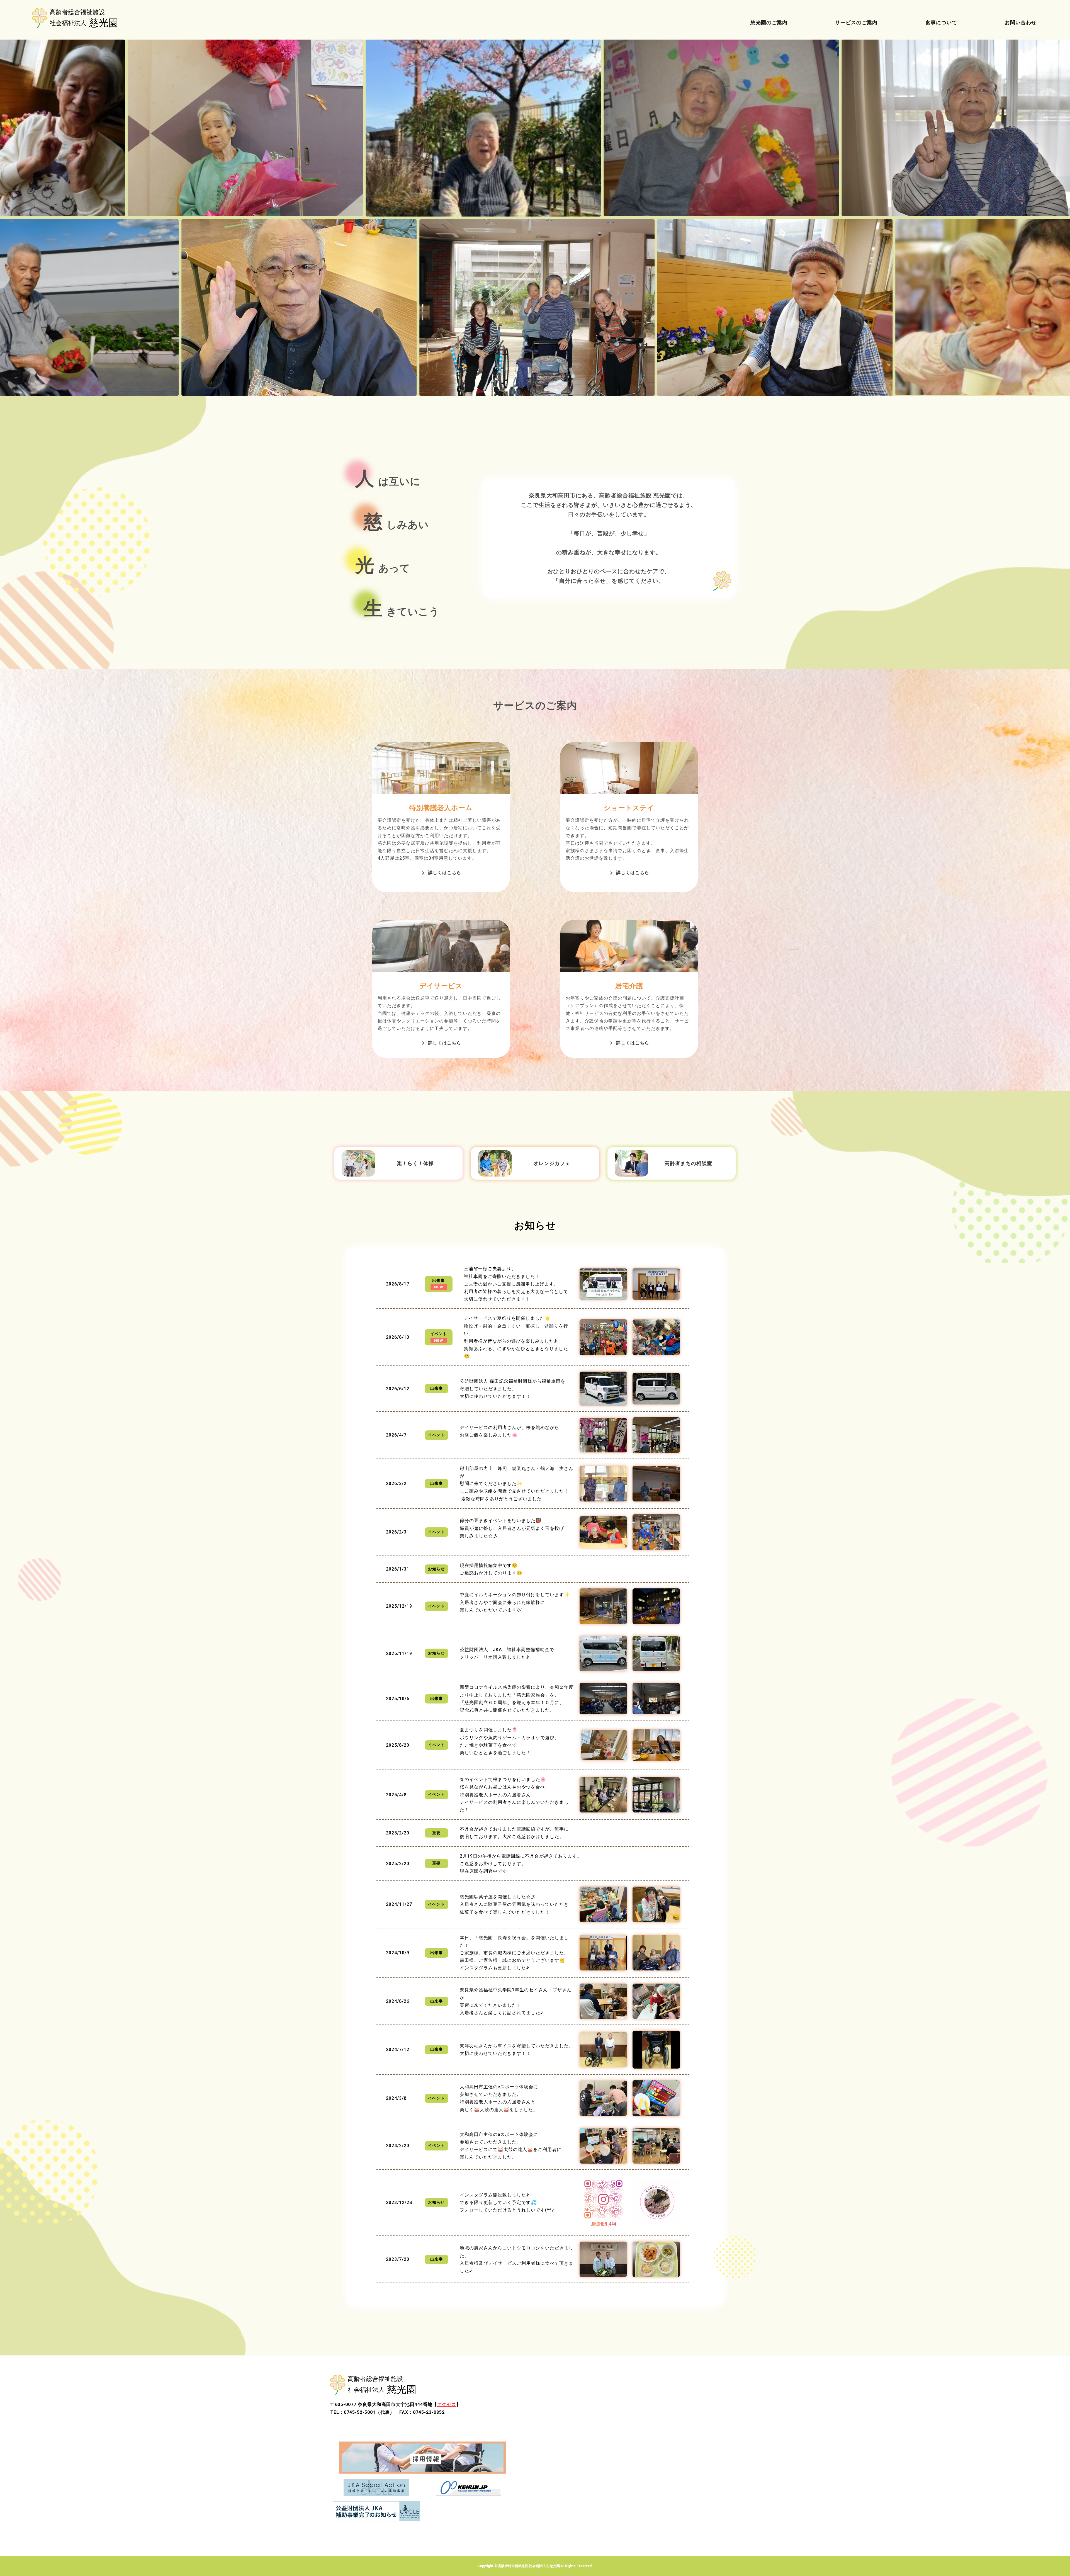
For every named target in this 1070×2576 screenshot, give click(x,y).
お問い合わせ (1021, 22)
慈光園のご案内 (769, 22)
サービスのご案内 (856, 22)
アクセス (447, 2404)
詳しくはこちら (445, 873)
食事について (941, 22)
